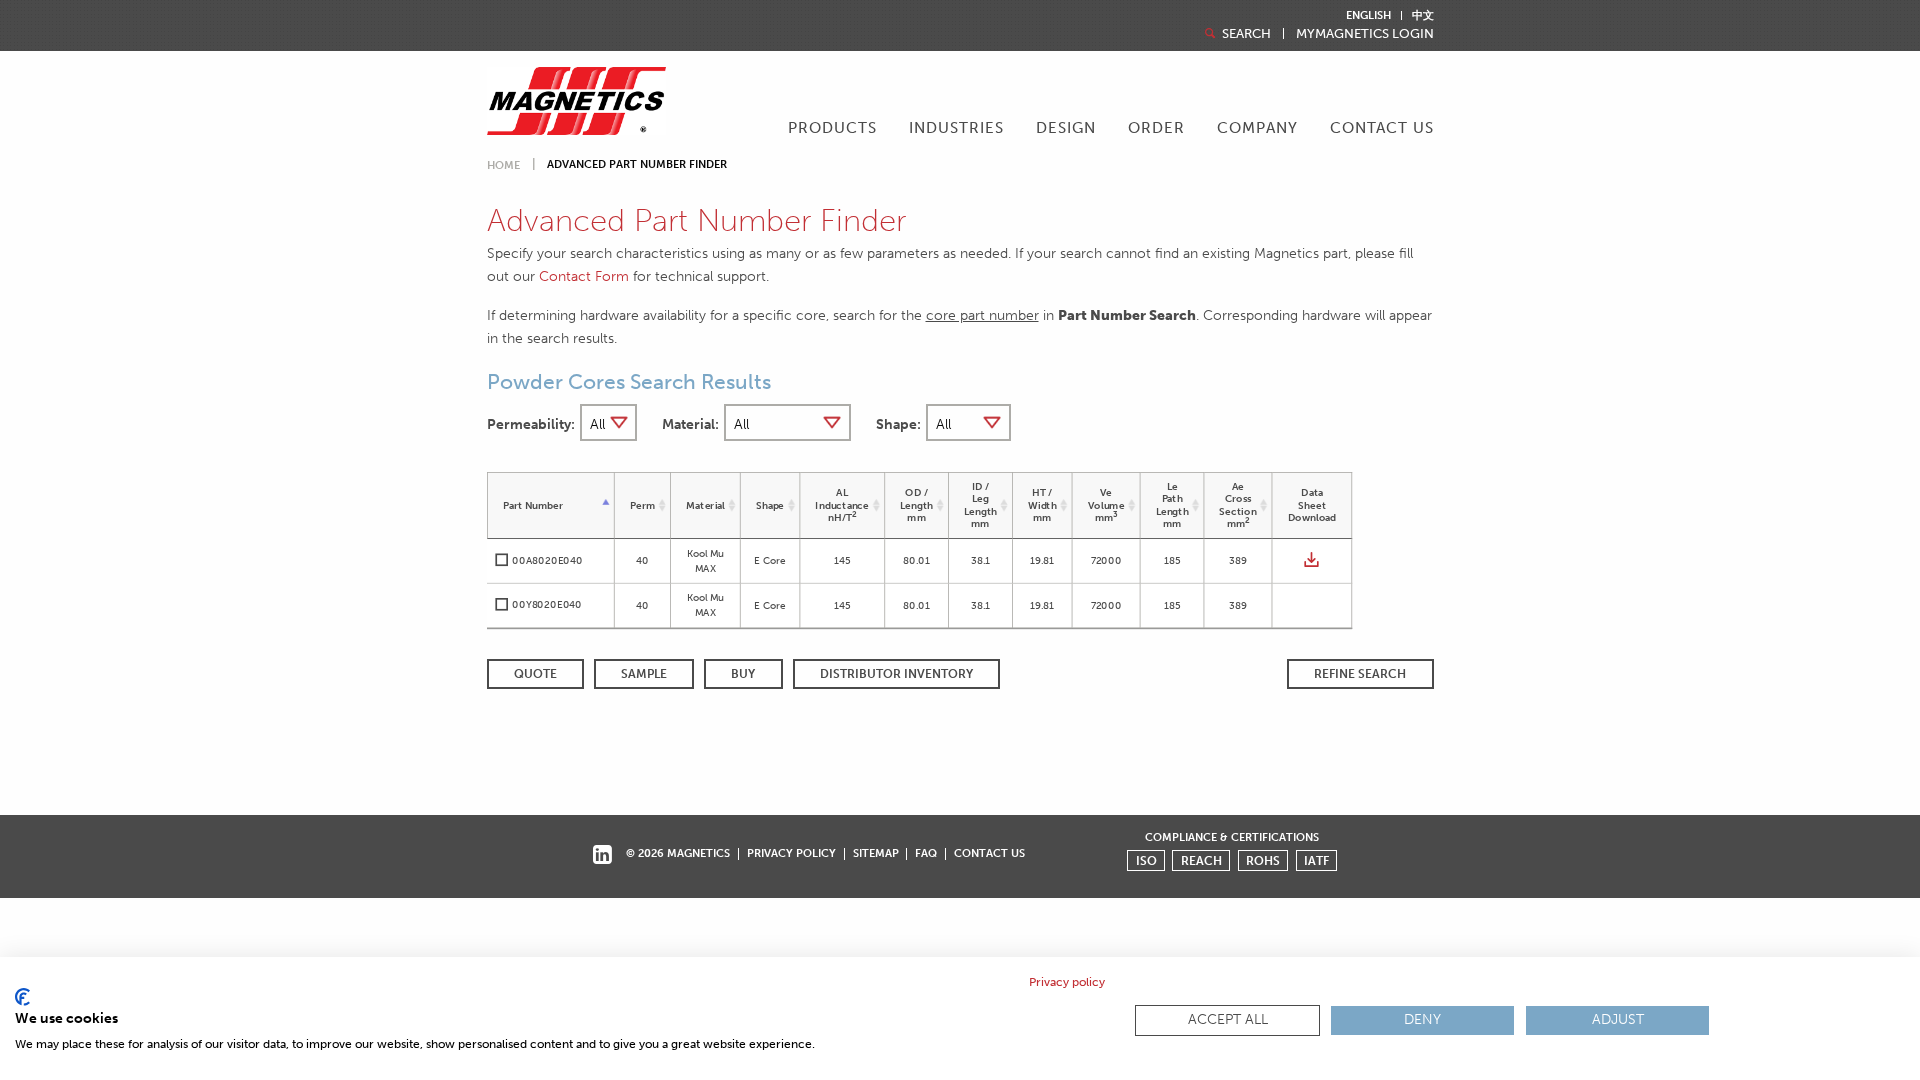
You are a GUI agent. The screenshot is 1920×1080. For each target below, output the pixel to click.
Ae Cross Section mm (1237, 505)
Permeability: (531, 424)
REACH (1201, 861)
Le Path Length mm (1171, 505)
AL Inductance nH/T (842, 505)
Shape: (898, 424)
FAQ (926, 853)
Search (1245, 33)
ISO (1146, 861)
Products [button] (832, 128)
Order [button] (1156, 128)
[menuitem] (832, 130)
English (1368, 15)
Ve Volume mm (1105, 505)
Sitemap (876, 853)
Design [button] (1066, 128)
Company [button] (1257, 128)
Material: (690, 424)
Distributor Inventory (896, 674)
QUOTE (535, 674)
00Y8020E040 (547, 605)
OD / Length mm (916, 505)
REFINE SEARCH (1360, 674)
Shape (769, 505)
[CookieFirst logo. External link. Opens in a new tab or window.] (22, 997)
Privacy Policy (791, 853)
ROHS (1263, 861)
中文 (1423, 15)
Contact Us (1382, 128)
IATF (1316, 861)
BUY (743, 674)
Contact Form (584, 276)
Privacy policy (1067, 982)
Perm (641, 505)
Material (705, 505)
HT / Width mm (1041, 505)
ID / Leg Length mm (980, 505)
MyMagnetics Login (1365, 33)
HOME (503, 165)
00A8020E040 (547, 560)
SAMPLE (644, 674)
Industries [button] (956, 128)
